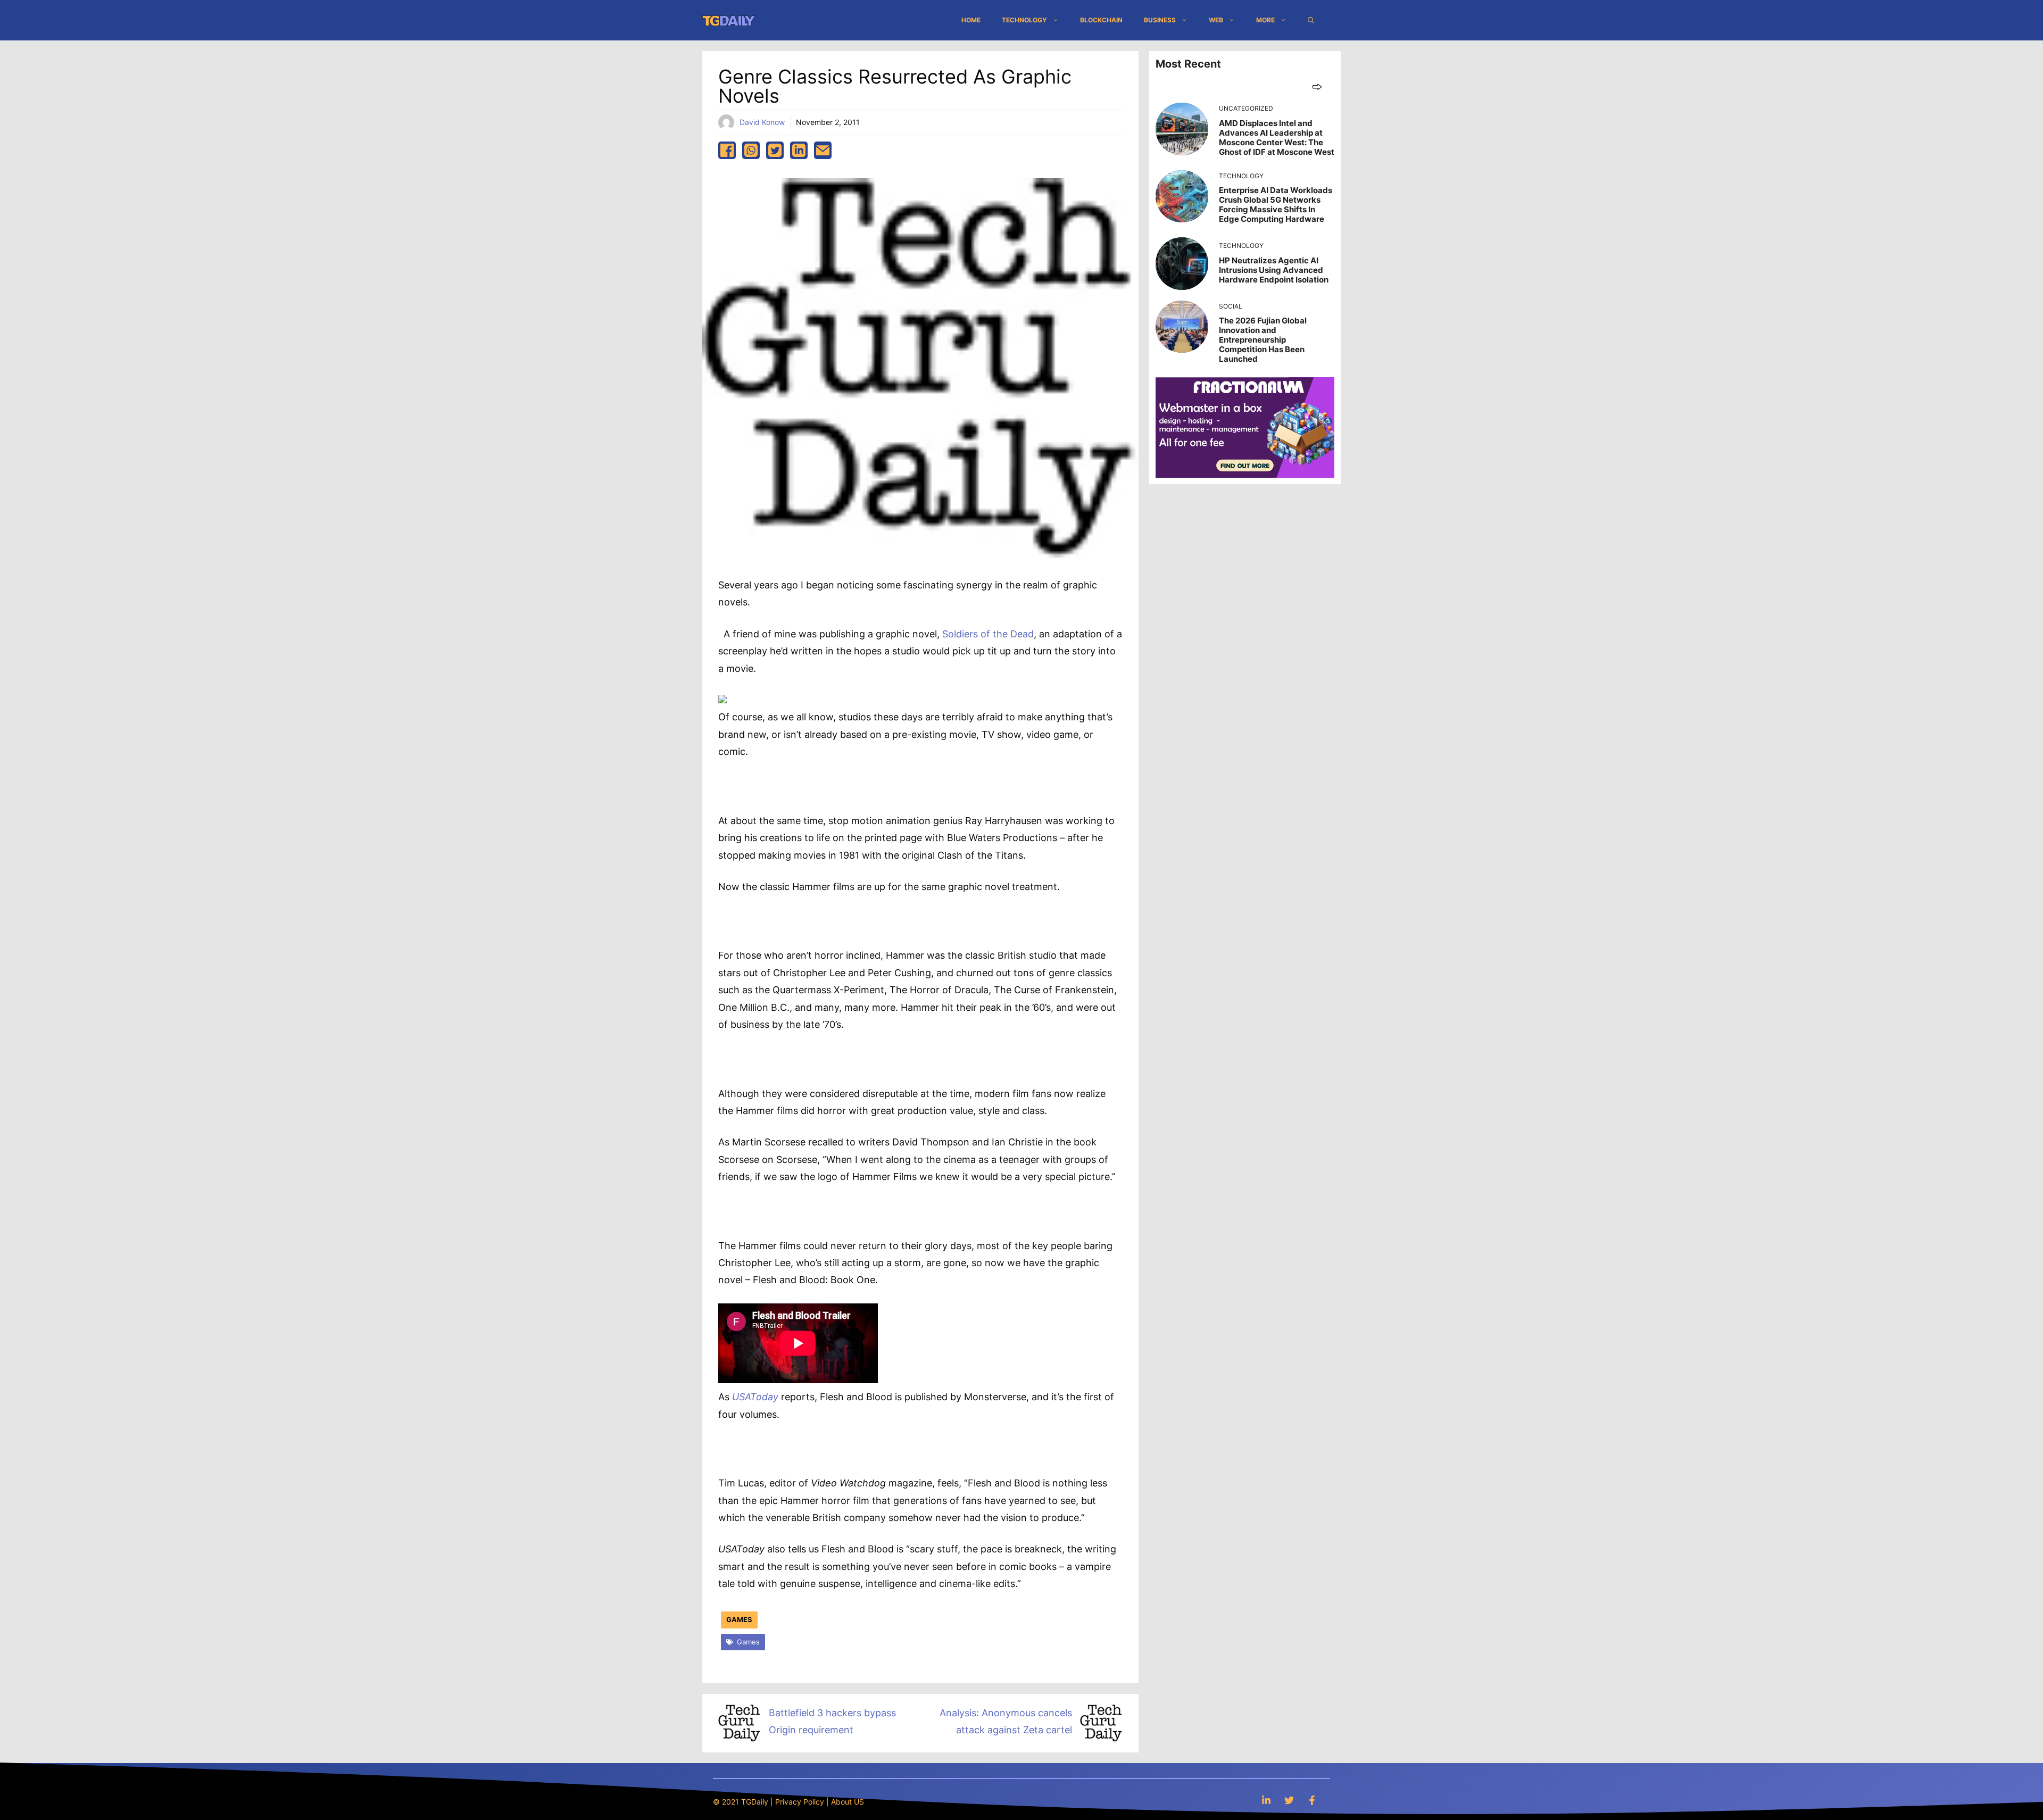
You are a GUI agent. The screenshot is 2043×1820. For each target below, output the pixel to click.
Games (739, 1619)
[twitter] (775, 150)
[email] (823, 150)
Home (971, 20)
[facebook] (727, 150)
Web (1216, 20)
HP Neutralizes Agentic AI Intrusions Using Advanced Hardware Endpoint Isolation (1274, 270)
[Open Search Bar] (1311, 20)
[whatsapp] (751, 150)
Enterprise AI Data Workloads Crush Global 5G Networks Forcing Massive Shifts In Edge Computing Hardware (1276, 205)
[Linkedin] (1266, 1800)
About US (848, 1802)
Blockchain (1101, 20)
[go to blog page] (1317, 86)
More (1265, 20)
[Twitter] (1289, 1800)
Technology (1024, 20)
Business (1160, 20)
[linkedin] (799, 150)
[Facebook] (1312, 1800)
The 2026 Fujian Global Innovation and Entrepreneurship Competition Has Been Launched (1263, 340)
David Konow (762, 122)
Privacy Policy (800, 1802)
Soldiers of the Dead (988, 634)
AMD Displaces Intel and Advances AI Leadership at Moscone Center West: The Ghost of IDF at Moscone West (1277, 138)
